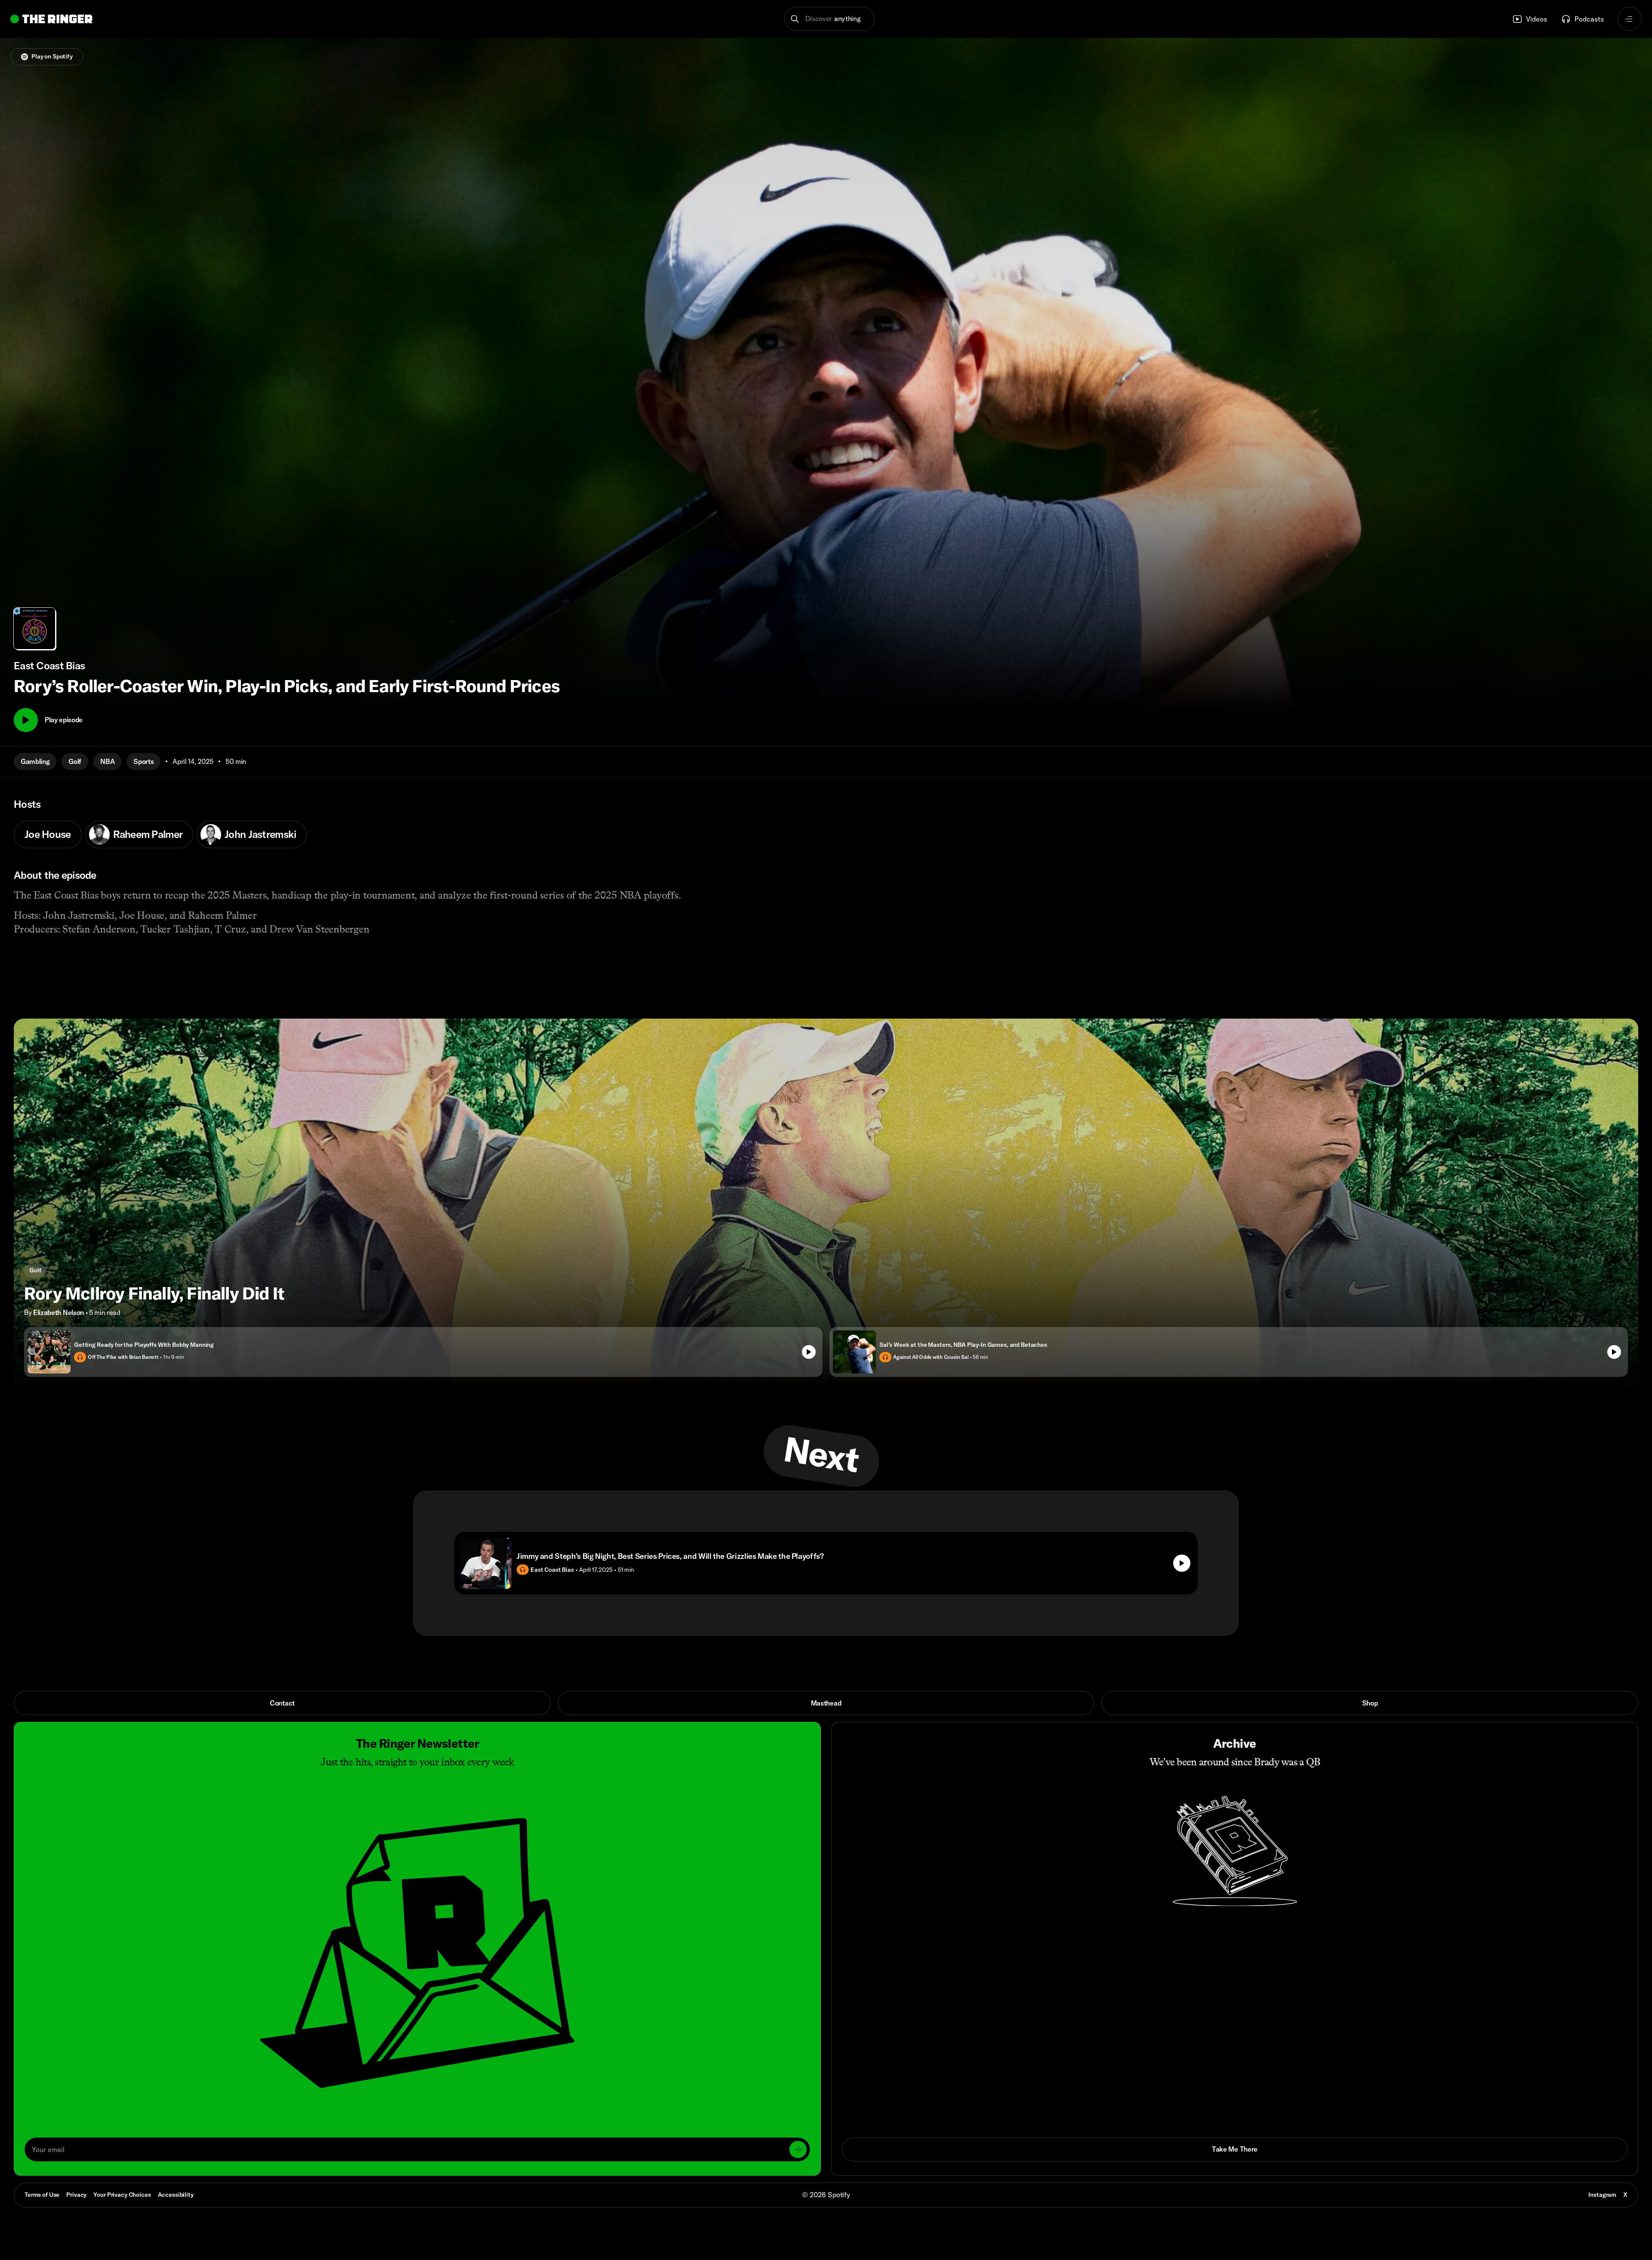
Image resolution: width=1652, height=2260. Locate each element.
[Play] (26, 720)
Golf (75, 761)
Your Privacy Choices (122, 2195)
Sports (143, 761)
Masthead (826, 1703)
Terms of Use (42, 2195)
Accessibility (176, 2195)
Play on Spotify (52, 56)
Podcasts (1589, 19)
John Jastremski (260, 834)
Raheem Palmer (148, 834)
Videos (1536, 19)
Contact (282, 1703)
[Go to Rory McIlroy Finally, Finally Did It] (826, 1203)
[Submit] (798, 2149)
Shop (1370, 1703)
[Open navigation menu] (1630, 19)
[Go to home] (51, 19)
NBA (107, 761)
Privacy (76, 2195)
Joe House (48, 834)
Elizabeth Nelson (59, 1312)
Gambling (35, 761)
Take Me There (1235, 2149)
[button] (830, 19)
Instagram (1602, 2195)
